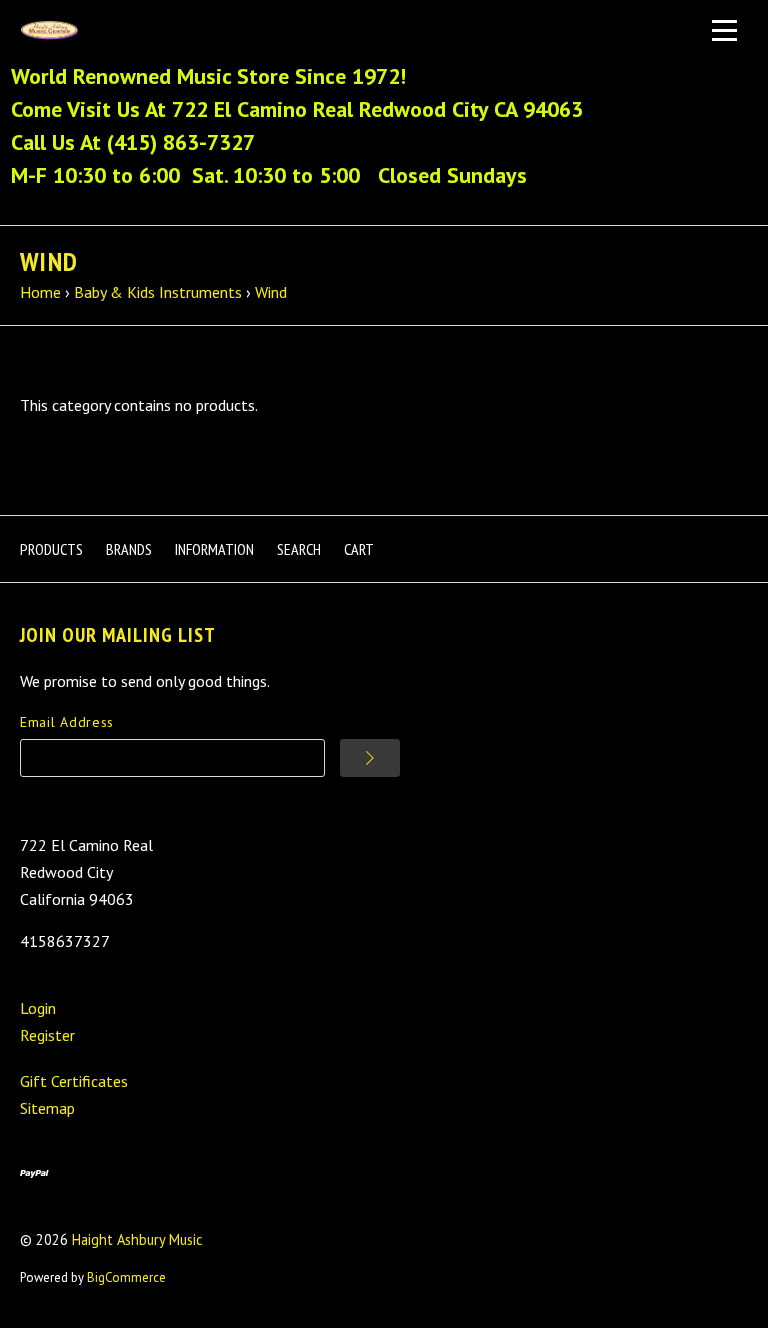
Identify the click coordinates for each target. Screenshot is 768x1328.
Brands (129, 549)
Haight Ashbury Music (137, 1239)
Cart (359, 549)
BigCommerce (126, 1277)
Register (47, 1035)
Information (214, 549)
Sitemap (47, 1108)
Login (38, 1008)
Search (299, 549)
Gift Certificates (74, 1081)
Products (51, 549)
